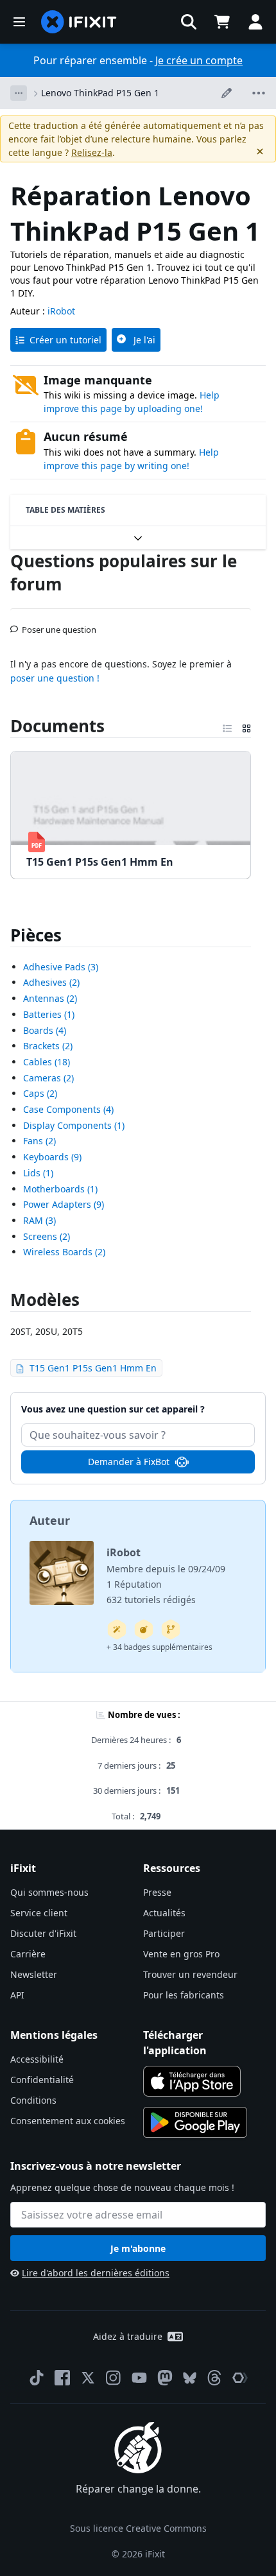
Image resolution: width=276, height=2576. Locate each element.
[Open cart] (222, 22)
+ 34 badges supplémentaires (160, 1647)
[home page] (79, 22)
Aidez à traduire (128, 2336)
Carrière (28, 1954)
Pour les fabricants (184, 1995)
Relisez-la (92, 152)
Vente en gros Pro (181, 1954)
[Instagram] (114, 2378)
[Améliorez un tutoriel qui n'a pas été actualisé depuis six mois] (171, 1629)
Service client (39, 1913)
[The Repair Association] (240, 2378)
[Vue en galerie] (246, 726)
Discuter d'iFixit (43, 1933)
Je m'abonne (138, 2248)
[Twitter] (88, 2378)
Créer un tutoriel (65, 340)
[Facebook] (62, 2378)
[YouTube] (139, 2378)
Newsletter (34, 1974)
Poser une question (59, 624)
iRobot (61, 311)
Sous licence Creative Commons (138, 2528)
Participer (164, 1933)
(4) (45, 1030)
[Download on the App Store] (192, 2081)
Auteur (50, 1520)
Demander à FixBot (129, 1462)
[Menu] (19, 22)
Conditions (33, 2100)
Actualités (164, 1913)
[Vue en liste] (227, 726)
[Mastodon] (165, 2378)
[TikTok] (37, 2378)
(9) (52, 1157)
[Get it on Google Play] (195, 2122)
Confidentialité (42, 2080)
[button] (189, 22)
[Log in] (255, 22)
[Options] (19, 93)
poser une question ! (55, 678)
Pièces (36, 935)
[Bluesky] (190, 2378)
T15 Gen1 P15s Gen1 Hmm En (93, 1368)
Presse (157, 1892)
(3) (61, 967)
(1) (49, 1014)
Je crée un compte (199, 60)
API (17, 1995)
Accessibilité (37, 2059)
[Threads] (214, 2378)
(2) (51, 982)
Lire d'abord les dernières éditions (96, 2273)
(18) (47, 1062)
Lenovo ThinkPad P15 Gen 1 (100, 93)
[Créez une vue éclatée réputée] (144, 1629)
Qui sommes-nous (49, 1892)
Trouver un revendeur (190, 1974)
